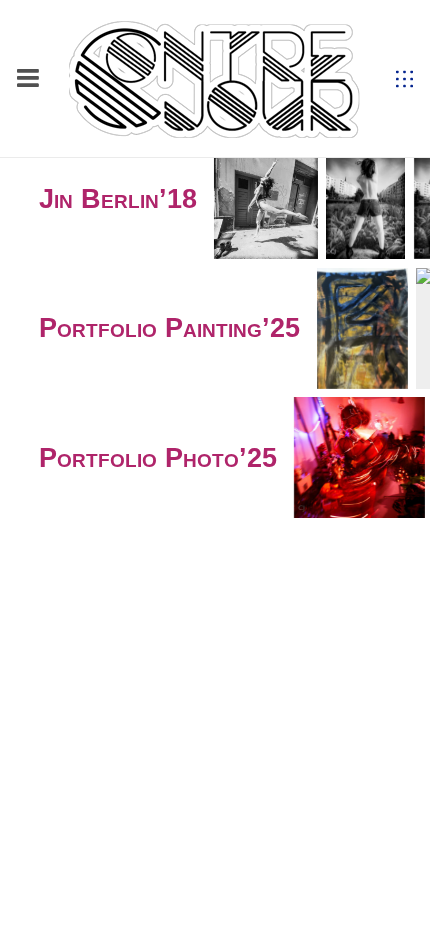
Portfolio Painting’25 (169, 328)
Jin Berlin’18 (118, 199)
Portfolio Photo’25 (158, 458)
